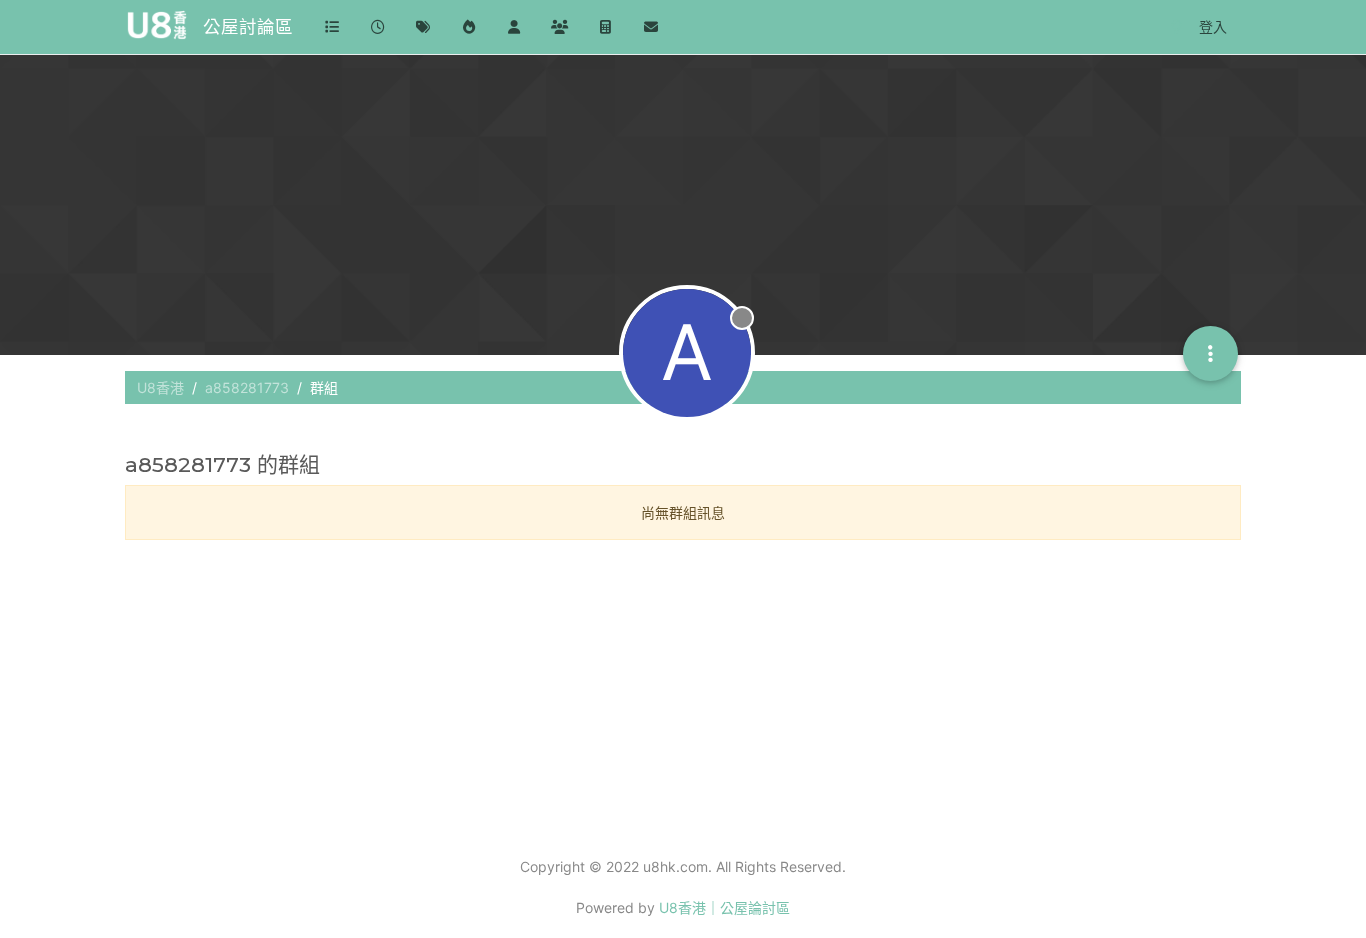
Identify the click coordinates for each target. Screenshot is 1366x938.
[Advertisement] (683, 696)
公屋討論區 (248, 26)
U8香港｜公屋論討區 (724, 907)
